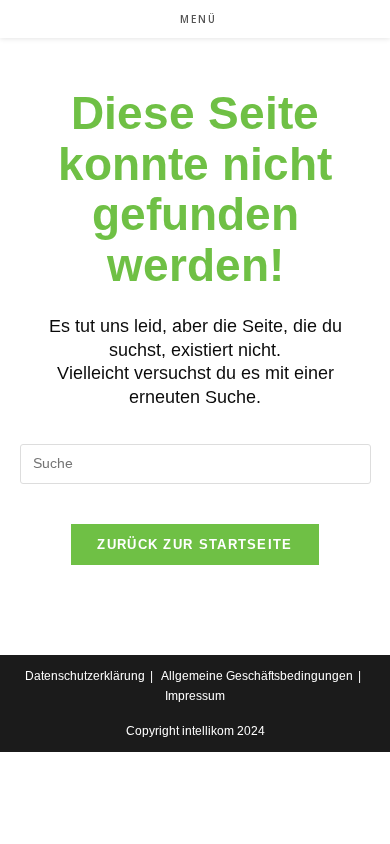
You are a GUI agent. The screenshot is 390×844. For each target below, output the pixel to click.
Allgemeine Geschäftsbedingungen (257, 676)
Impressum (195, 696)
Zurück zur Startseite (194, 544)
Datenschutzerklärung (85, 676)
